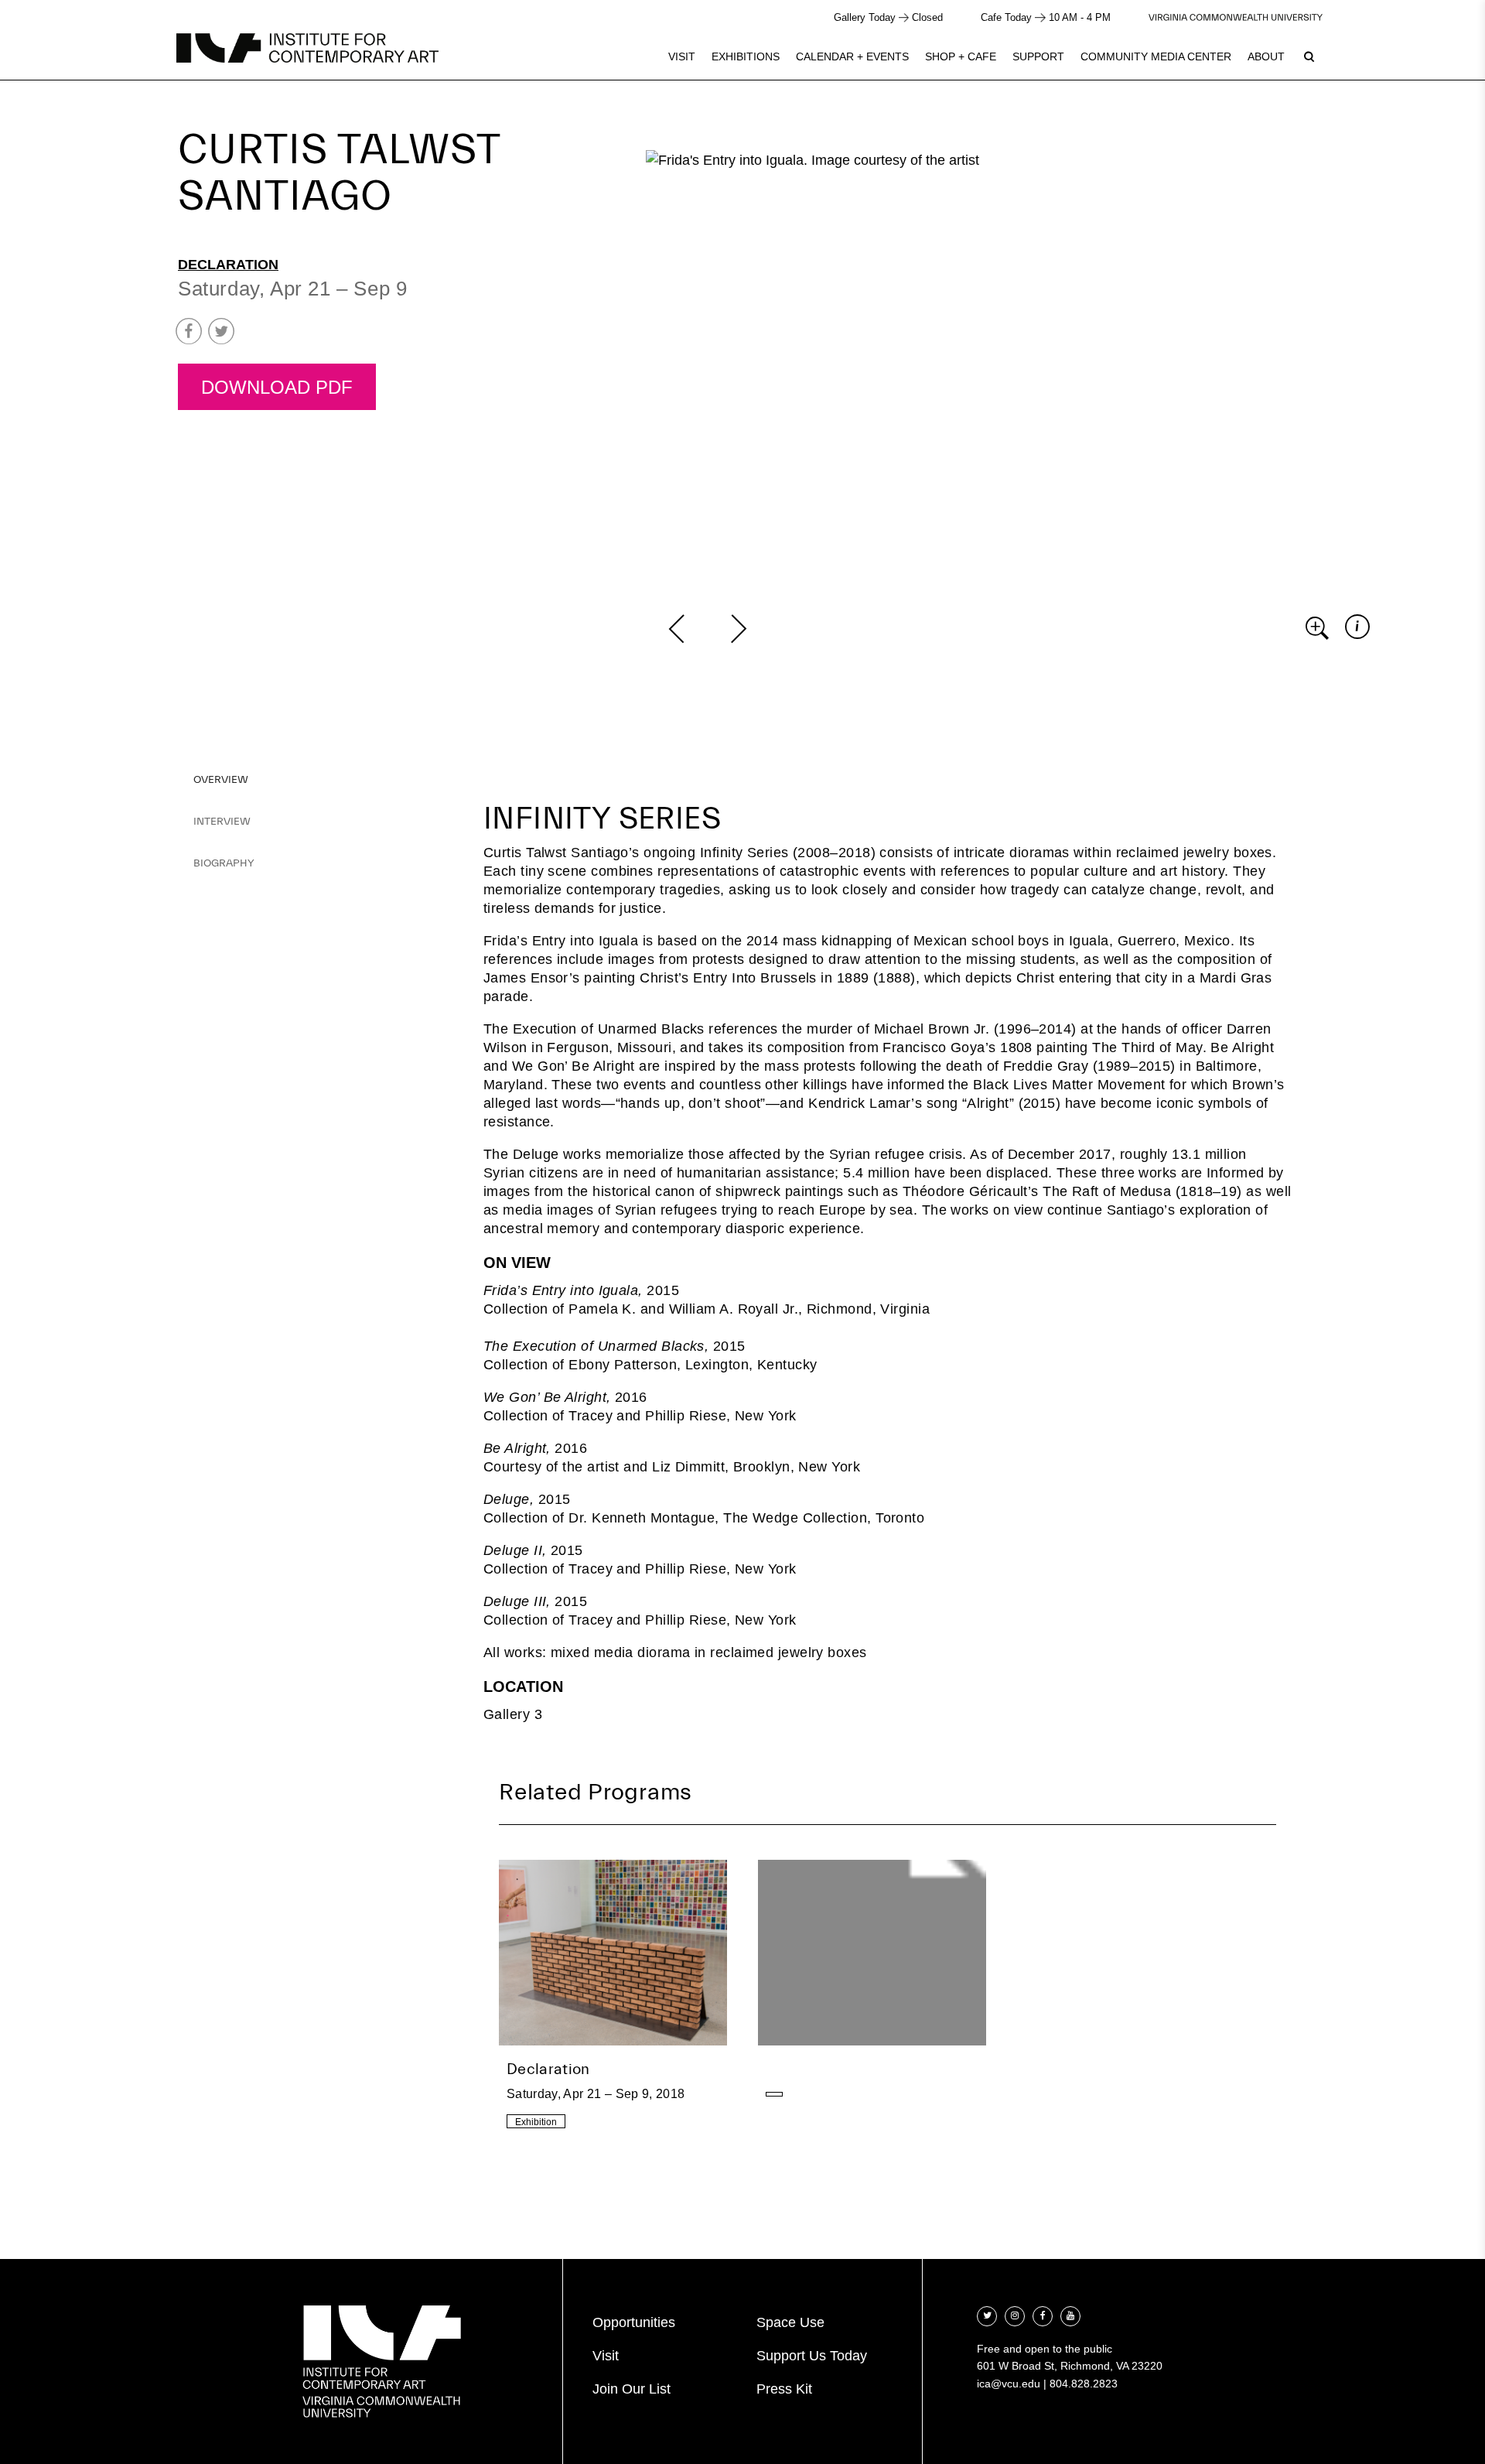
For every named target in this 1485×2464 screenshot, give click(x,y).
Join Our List (632, 2389)
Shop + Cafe (961, 56)
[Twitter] (987, 2314)
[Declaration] (613, 1998)
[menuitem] (682, 56)
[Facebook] (1043, 2314)
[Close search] (1436, 54)
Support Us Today (812, 2356)
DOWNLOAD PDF (277, 387)
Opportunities (634, 2322)
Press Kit (784, 2389)
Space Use (790, 2322)
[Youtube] (1070, 2314)
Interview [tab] (222, 822)
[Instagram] (1015, 2314)
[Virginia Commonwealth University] (1236, 17)
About (1266, 56)
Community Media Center (1156, 56)
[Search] (1309, 56)
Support (1038, 56)
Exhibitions (746, 56)
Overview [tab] (221, 780)
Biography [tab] (224, 863)
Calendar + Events (852, 56)
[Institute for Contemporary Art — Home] (307, 48)
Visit (682, 56)
